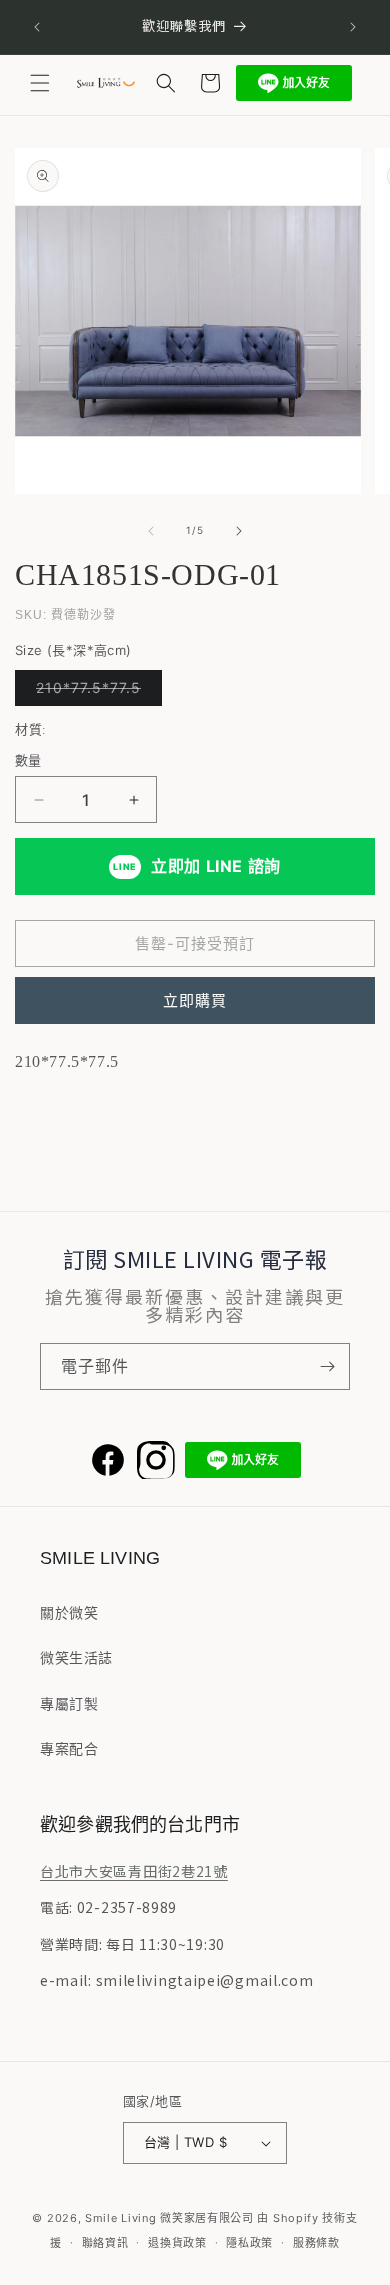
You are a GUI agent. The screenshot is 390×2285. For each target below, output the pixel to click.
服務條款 (316, 2243)
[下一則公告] (353, 27)
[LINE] (243, 1460)
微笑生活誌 (76, 1657)
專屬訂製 (69, 1703)
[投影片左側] (151, 531)
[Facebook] (108, 1460)
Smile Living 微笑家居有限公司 (169, 2218)
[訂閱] (327, 1366)
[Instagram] (156, 1460)
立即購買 (195, 1000)
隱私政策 (249, 2243)
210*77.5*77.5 (95, 692)
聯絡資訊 (105, 2243)
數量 (28, 760)
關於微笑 (69, 1612)
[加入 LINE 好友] (294, 83)
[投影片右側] (239, 531)
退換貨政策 (177, 2243)
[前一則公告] (37, 27)
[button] (40, 83)
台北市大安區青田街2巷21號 (134, 1871)
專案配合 (69, 1748)
